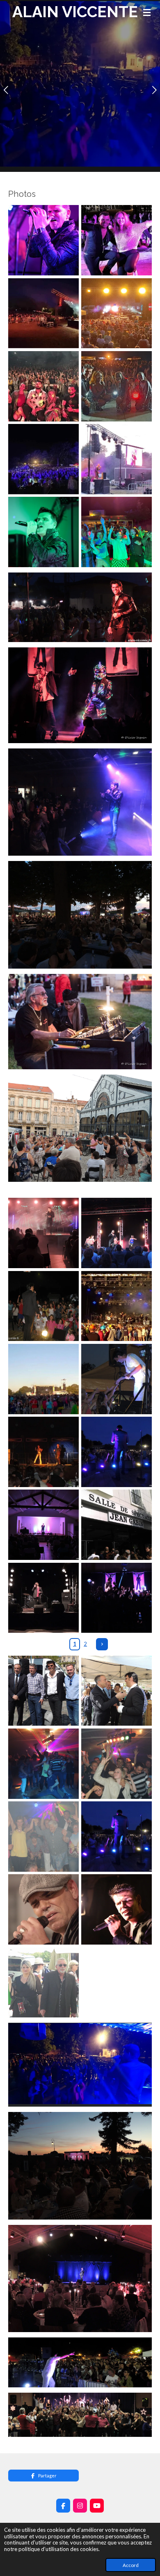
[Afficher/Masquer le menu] (147, 12)
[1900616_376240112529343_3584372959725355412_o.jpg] (43, 1233)
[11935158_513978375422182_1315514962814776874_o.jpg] (43, 1452)
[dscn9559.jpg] (43, 1764)
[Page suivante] (102, 1644)
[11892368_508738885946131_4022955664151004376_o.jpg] (117, 1452)
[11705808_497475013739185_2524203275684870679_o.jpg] (117, 1379)
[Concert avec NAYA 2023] (117, 240)
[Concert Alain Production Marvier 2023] (43, 459)
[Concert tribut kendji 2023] (43, 386)
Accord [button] (131, 2565)
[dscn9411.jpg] (43, 1690)
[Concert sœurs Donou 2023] (117, 386)
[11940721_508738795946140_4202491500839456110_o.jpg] (43, 1525)
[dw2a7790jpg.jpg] (117, 1909)
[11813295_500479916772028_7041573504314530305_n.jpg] (43, 1379)
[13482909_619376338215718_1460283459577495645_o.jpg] (117, 1598)
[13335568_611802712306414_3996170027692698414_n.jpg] (117, 1525)
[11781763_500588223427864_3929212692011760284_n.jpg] (117, 1306)
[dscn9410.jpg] (117, 1690)
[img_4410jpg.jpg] (43, 1909)
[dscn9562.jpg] (117, 1764)
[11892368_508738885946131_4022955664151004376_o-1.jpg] (117, 1837)
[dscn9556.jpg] (43, 1837)
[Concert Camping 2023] (117, 532)
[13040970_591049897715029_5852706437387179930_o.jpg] (43, 1598)
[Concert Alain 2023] (43, 313)
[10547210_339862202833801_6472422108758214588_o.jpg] (43, 1306)
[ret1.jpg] (43, 1982)
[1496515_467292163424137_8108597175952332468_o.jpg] (117, 1233)
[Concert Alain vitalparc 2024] (43, 240)
